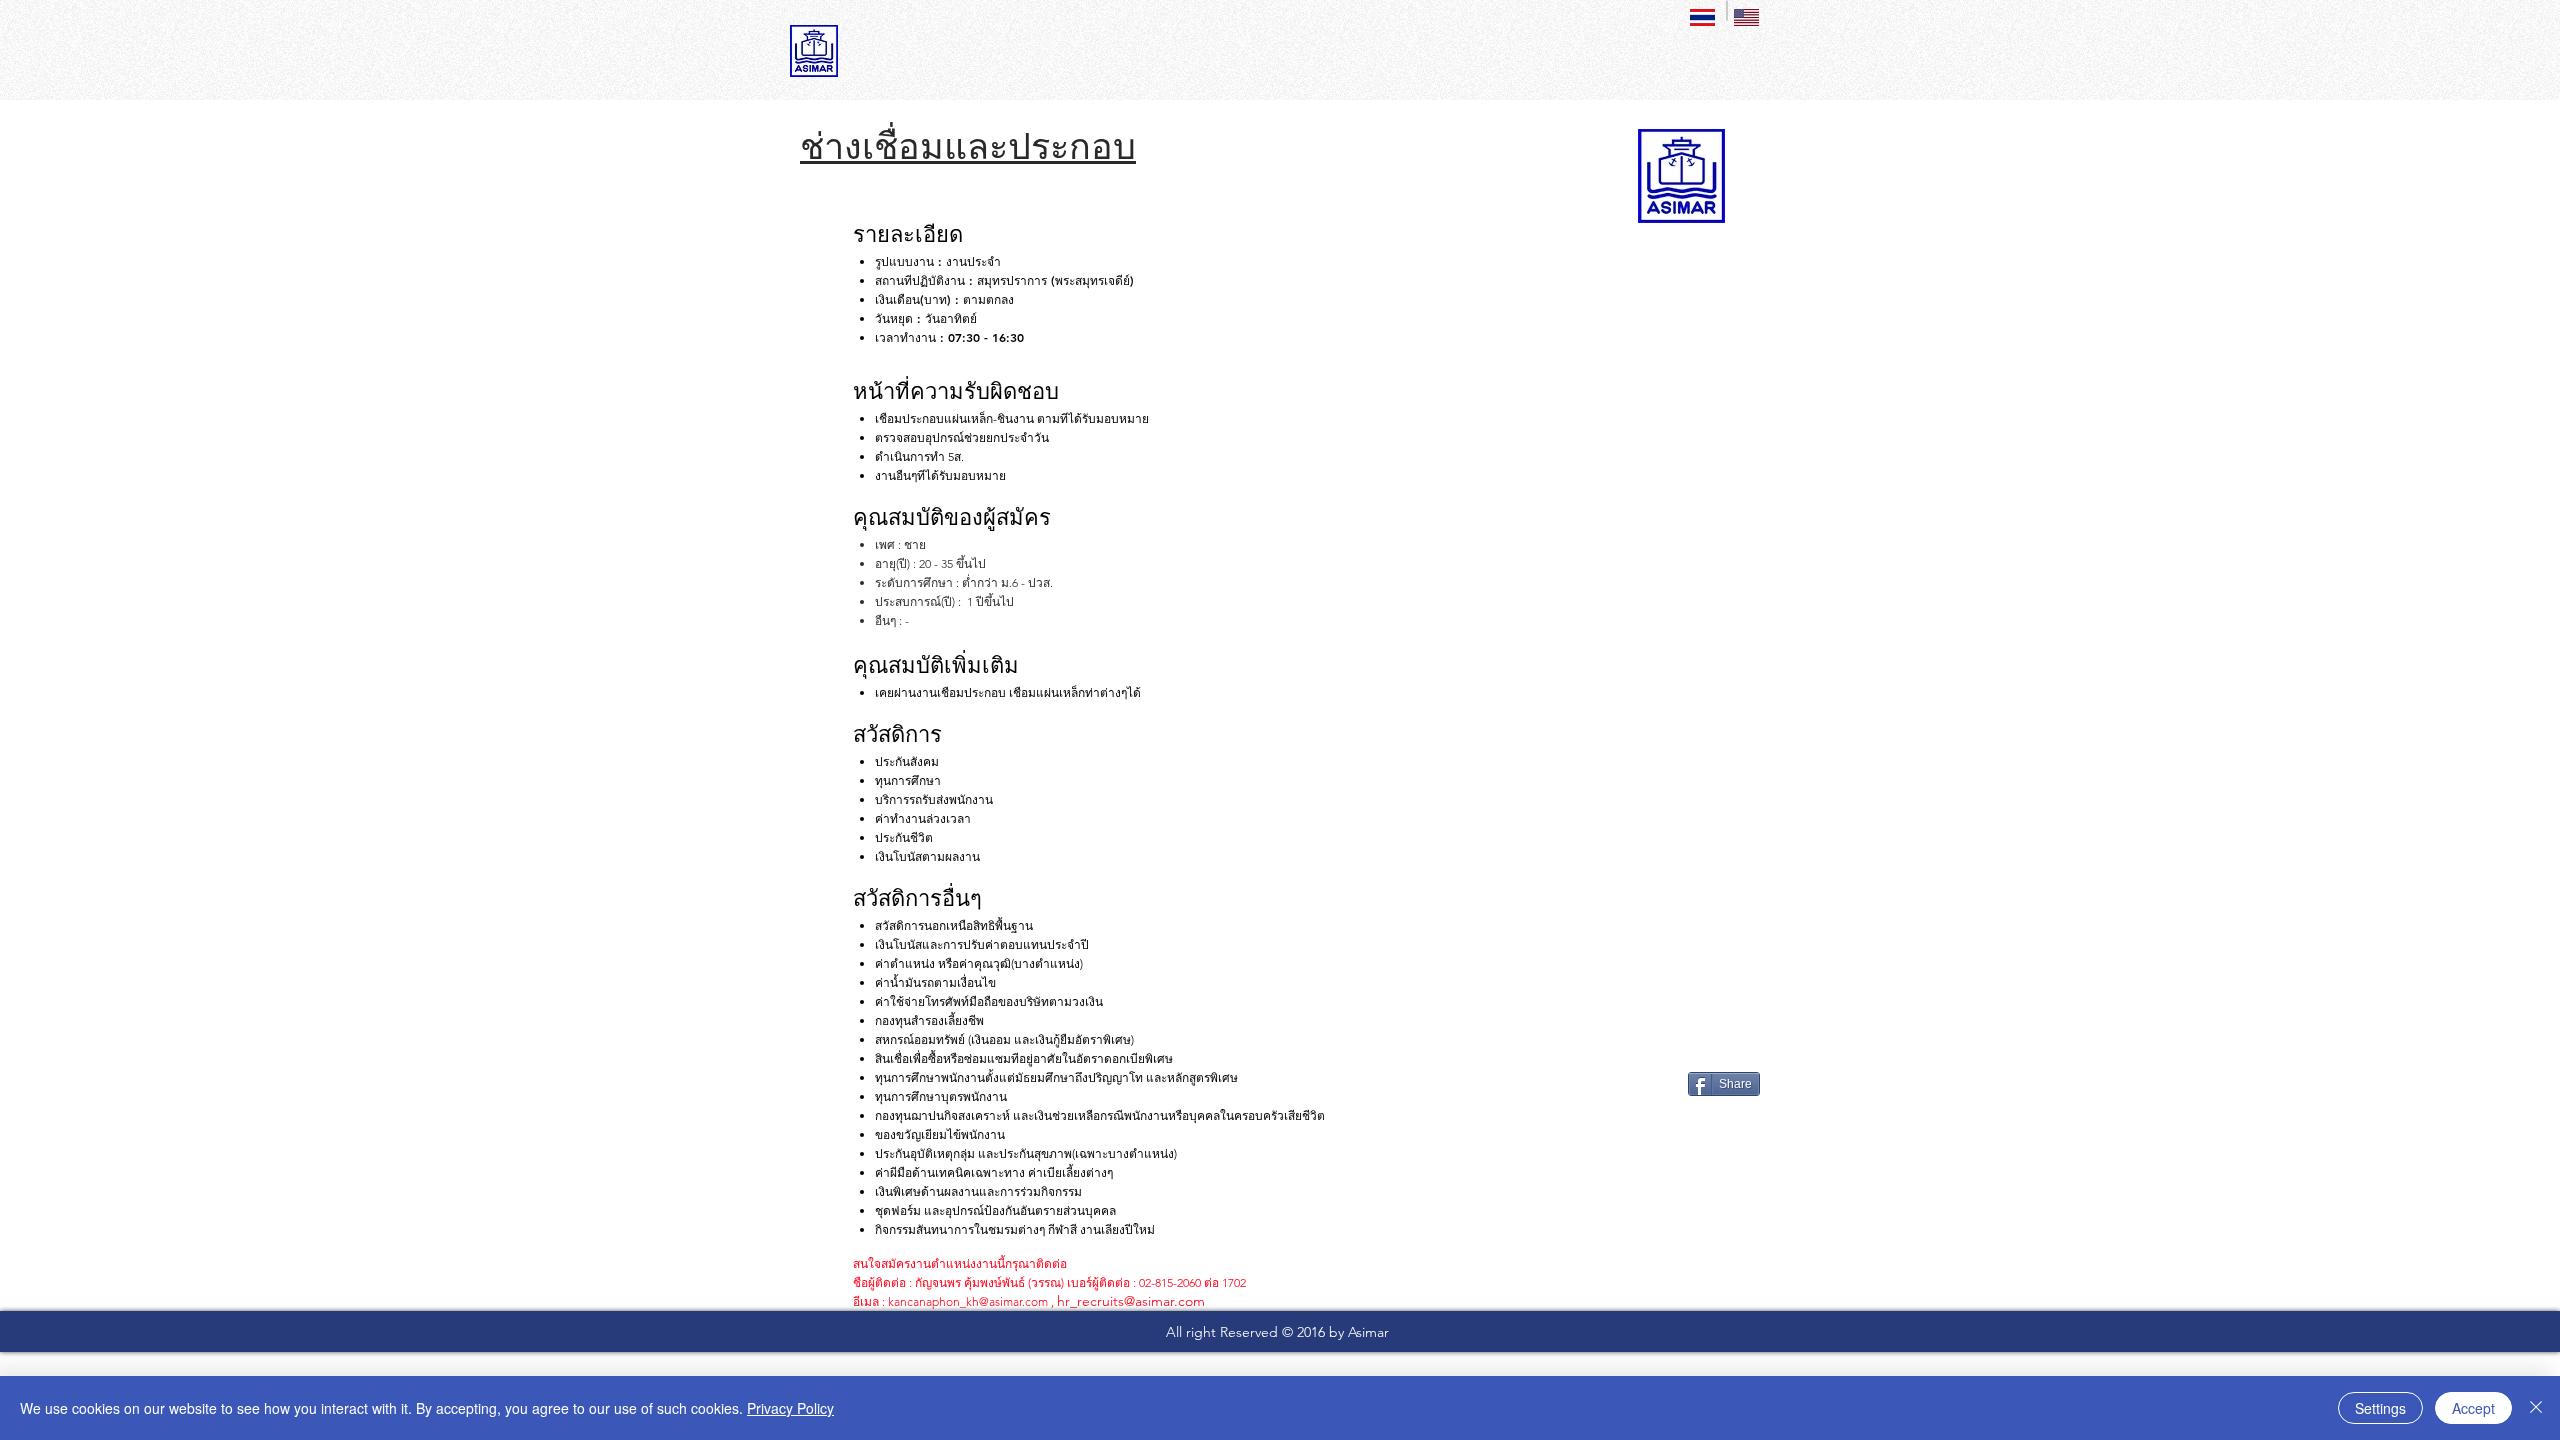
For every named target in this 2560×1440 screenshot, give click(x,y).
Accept (2473, 1408)
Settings (2380, 1408)
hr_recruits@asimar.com (1131, 1301)
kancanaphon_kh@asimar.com (968, 1301)
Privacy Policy (790, 1408)
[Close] (2536, 1408)
